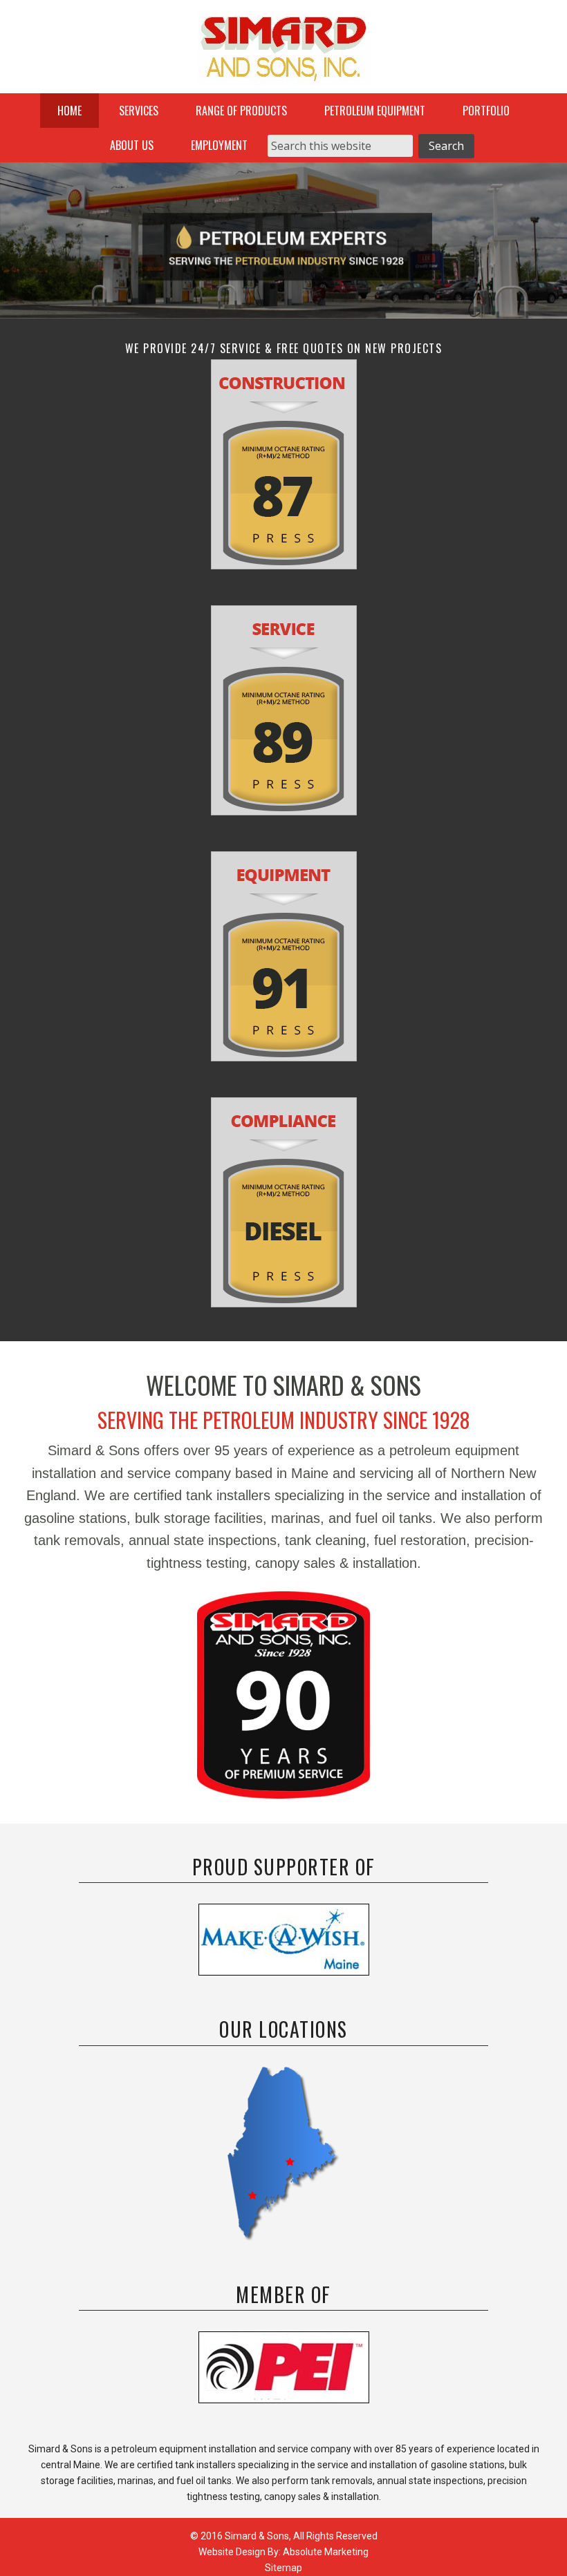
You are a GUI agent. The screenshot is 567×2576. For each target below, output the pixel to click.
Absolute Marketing (326, 2552)
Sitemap (283, 2568)
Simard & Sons (283, 52)
